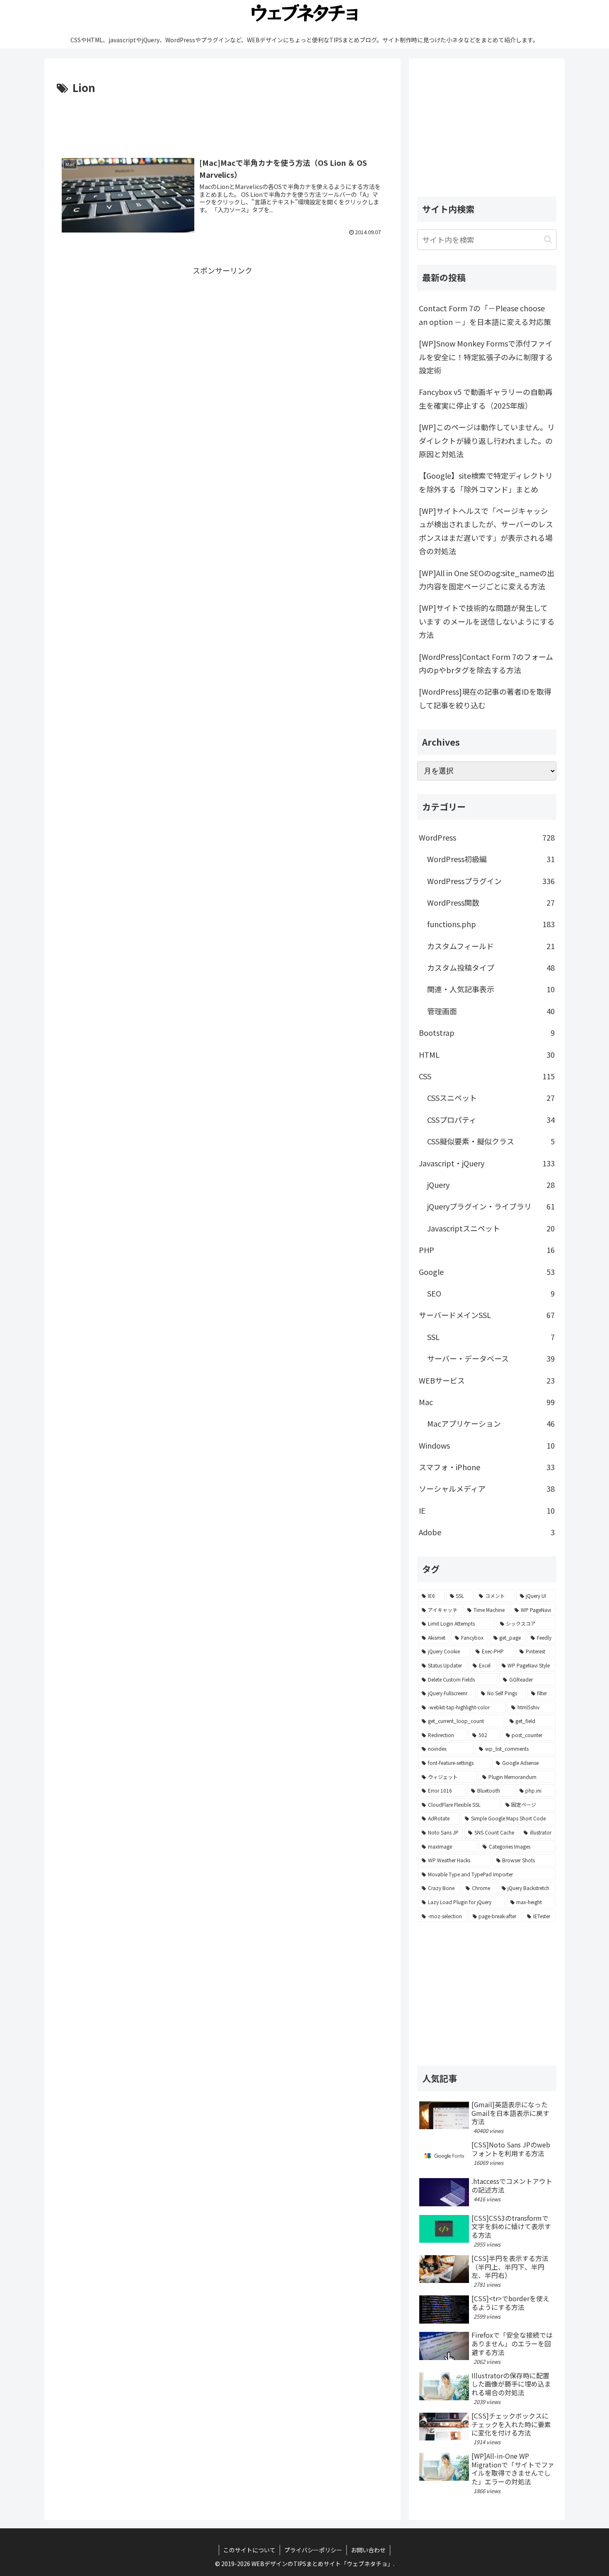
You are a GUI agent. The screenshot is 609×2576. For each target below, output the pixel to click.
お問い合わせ (368, 2550)
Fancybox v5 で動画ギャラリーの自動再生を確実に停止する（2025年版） (486, 398)
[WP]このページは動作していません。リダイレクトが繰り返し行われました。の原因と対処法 (487, 440)
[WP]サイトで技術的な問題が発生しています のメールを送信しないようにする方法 (487, 621)
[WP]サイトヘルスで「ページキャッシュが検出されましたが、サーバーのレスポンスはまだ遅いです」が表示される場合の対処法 (486, 531)
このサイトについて (249, 2550)
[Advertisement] (222, 120)
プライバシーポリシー (313, 2550)
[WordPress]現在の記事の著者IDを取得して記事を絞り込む (485, 698)
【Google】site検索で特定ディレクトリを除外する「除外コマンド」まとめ (486, 482)
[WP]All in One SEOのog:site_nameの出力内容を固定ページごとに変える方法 (487, 579)
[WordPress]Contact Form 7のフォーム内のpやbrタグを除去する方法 (486, 663)
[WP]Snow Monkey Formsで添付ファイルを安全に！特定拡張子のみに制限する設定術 (486, 357)
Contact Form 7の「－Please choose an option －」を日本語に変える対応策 (485, 315)
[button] (548, 239)
